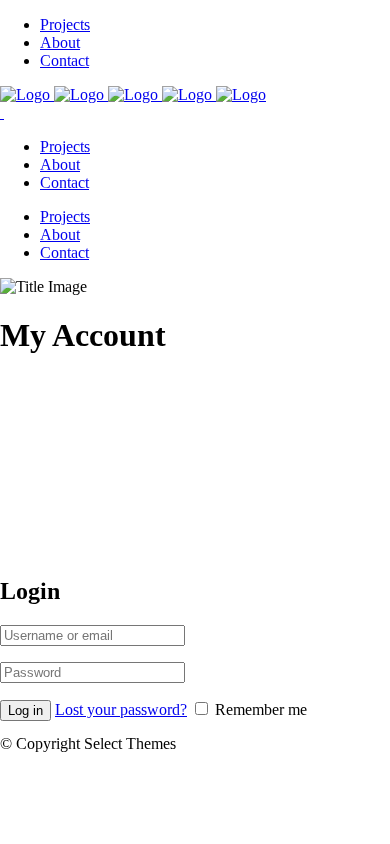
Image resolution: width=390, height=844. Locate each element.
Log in (25, 710)
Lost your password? (121, 709)
